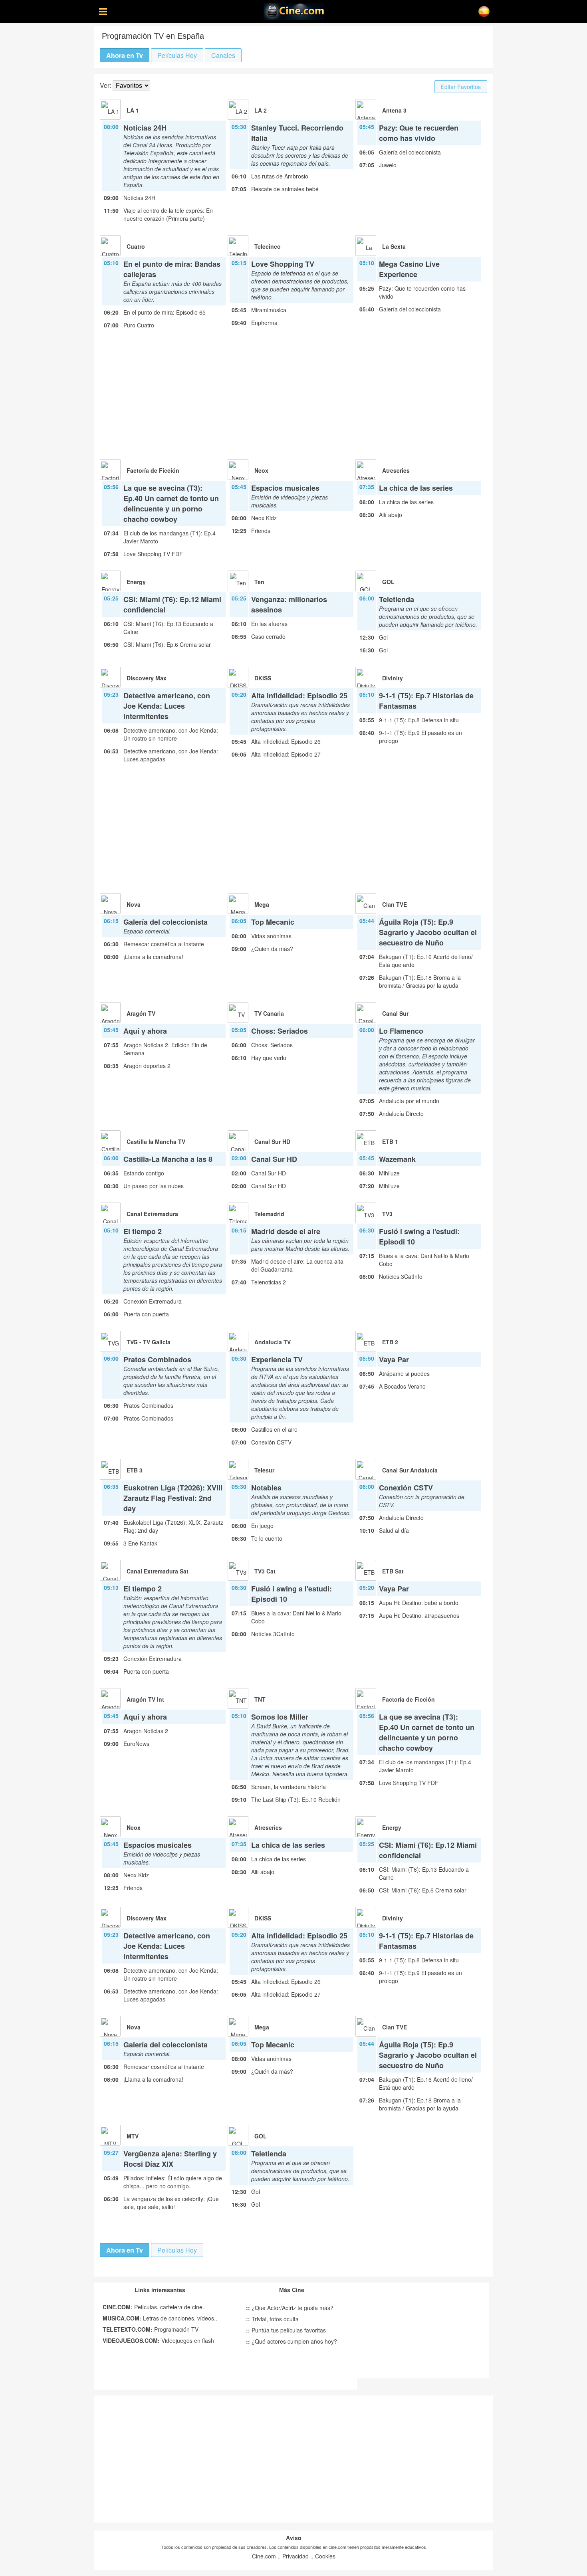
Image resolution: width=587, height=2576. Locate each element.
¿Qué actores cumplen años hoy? (292, 2341)
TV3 (387, 1214)
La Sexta (394, 246)
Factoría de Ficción (153, 470)
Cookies (325, 2556)
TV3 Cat (265, 1571)
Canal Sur (395, 1013)
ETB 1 (390, 1141)
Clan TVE (395, 904)
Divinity (393, 678)
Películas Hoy (177, 55)
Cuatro (136, 246)
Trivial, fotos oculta (272, 2319)
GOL (388, 582)
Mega (262, 904)
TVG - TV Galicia (149, 1342)
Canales (223, 55)
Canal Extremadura (152, 1214)
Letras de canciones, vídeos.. (160, 2318)
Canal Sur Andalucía (410, 1470)
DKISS (263, 678)
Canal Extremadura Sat (158, 1571)
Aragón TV (141, 1013)
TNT (260, 1699)
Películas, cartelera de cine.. (154, 2307)
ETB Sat (393, 1571)
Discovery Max (147, 678)
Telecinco (268, 246)
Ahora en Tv (125, 55)
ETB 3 (135, 1470)
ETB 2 (390, 1342)
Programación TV (151, 2329)
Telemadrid (269, 1214)
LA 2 (261, 110)
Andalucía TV (273, 1342)
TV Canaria (269, 1013)
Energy (136, 582)
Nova (134, 904)
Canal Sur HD (272, 1141)
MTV (133, 2136)
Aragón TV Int (145, 1699)
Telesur (264, 1470)
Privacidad (295, 2556)
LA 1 (133, 110)
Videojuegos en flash (158, 2340)
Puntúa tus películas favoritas (286, 2330)
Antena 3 (394, 110)
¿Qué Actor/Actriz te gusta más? (290, 2308)
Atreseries (396, 470)
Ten (259, 582)
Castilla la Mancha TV (156, 1141)
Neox (261, 470)
